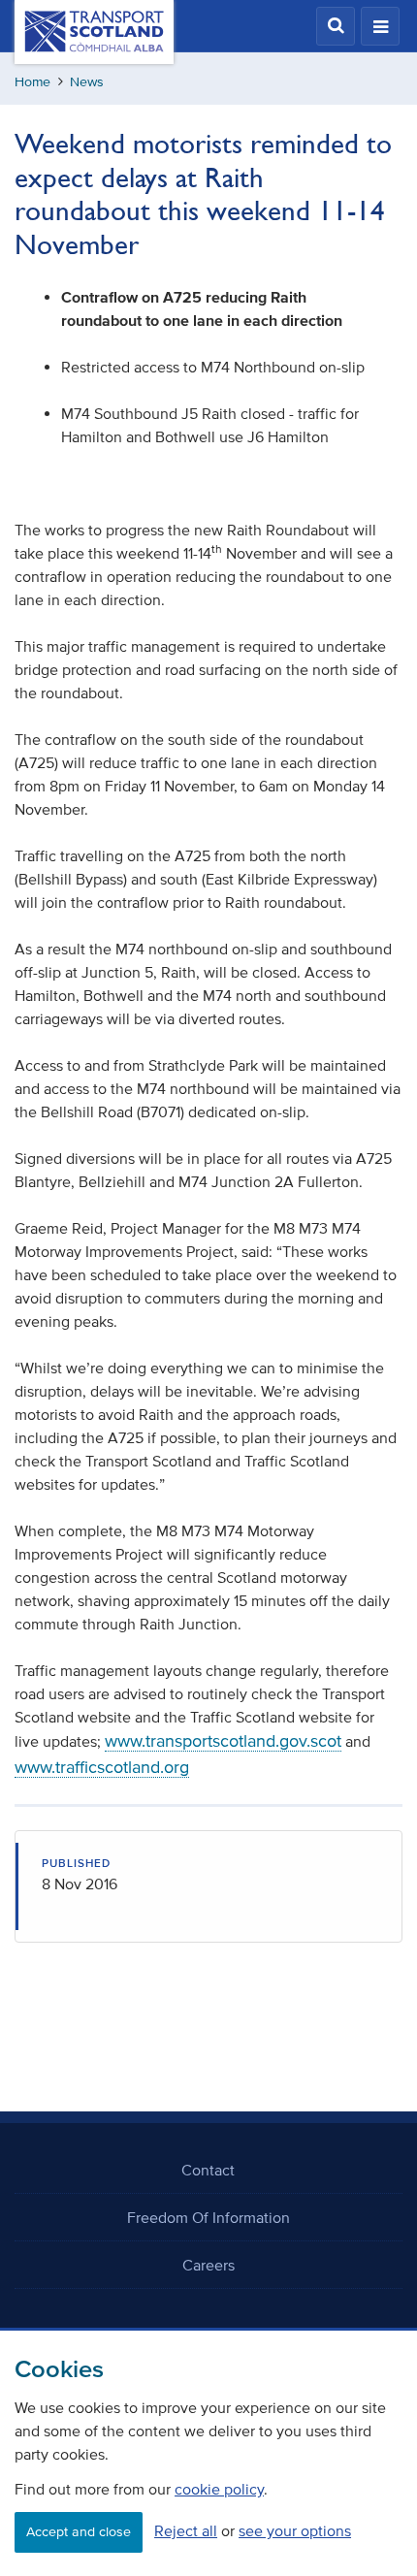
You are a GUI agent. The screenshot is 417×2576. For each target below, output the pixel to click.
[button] (336, 26)
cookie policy (219, 2489)
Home (32, 82)
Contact (208, 2170)
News (87, 82)
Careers (208, 2265)
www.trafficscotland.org (102, 1767)
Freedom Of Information (208, 2217)
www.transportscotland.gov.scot (223, 1741)
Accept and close (79, 2532)
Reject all (186, 2530)
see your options (295, 2530)
